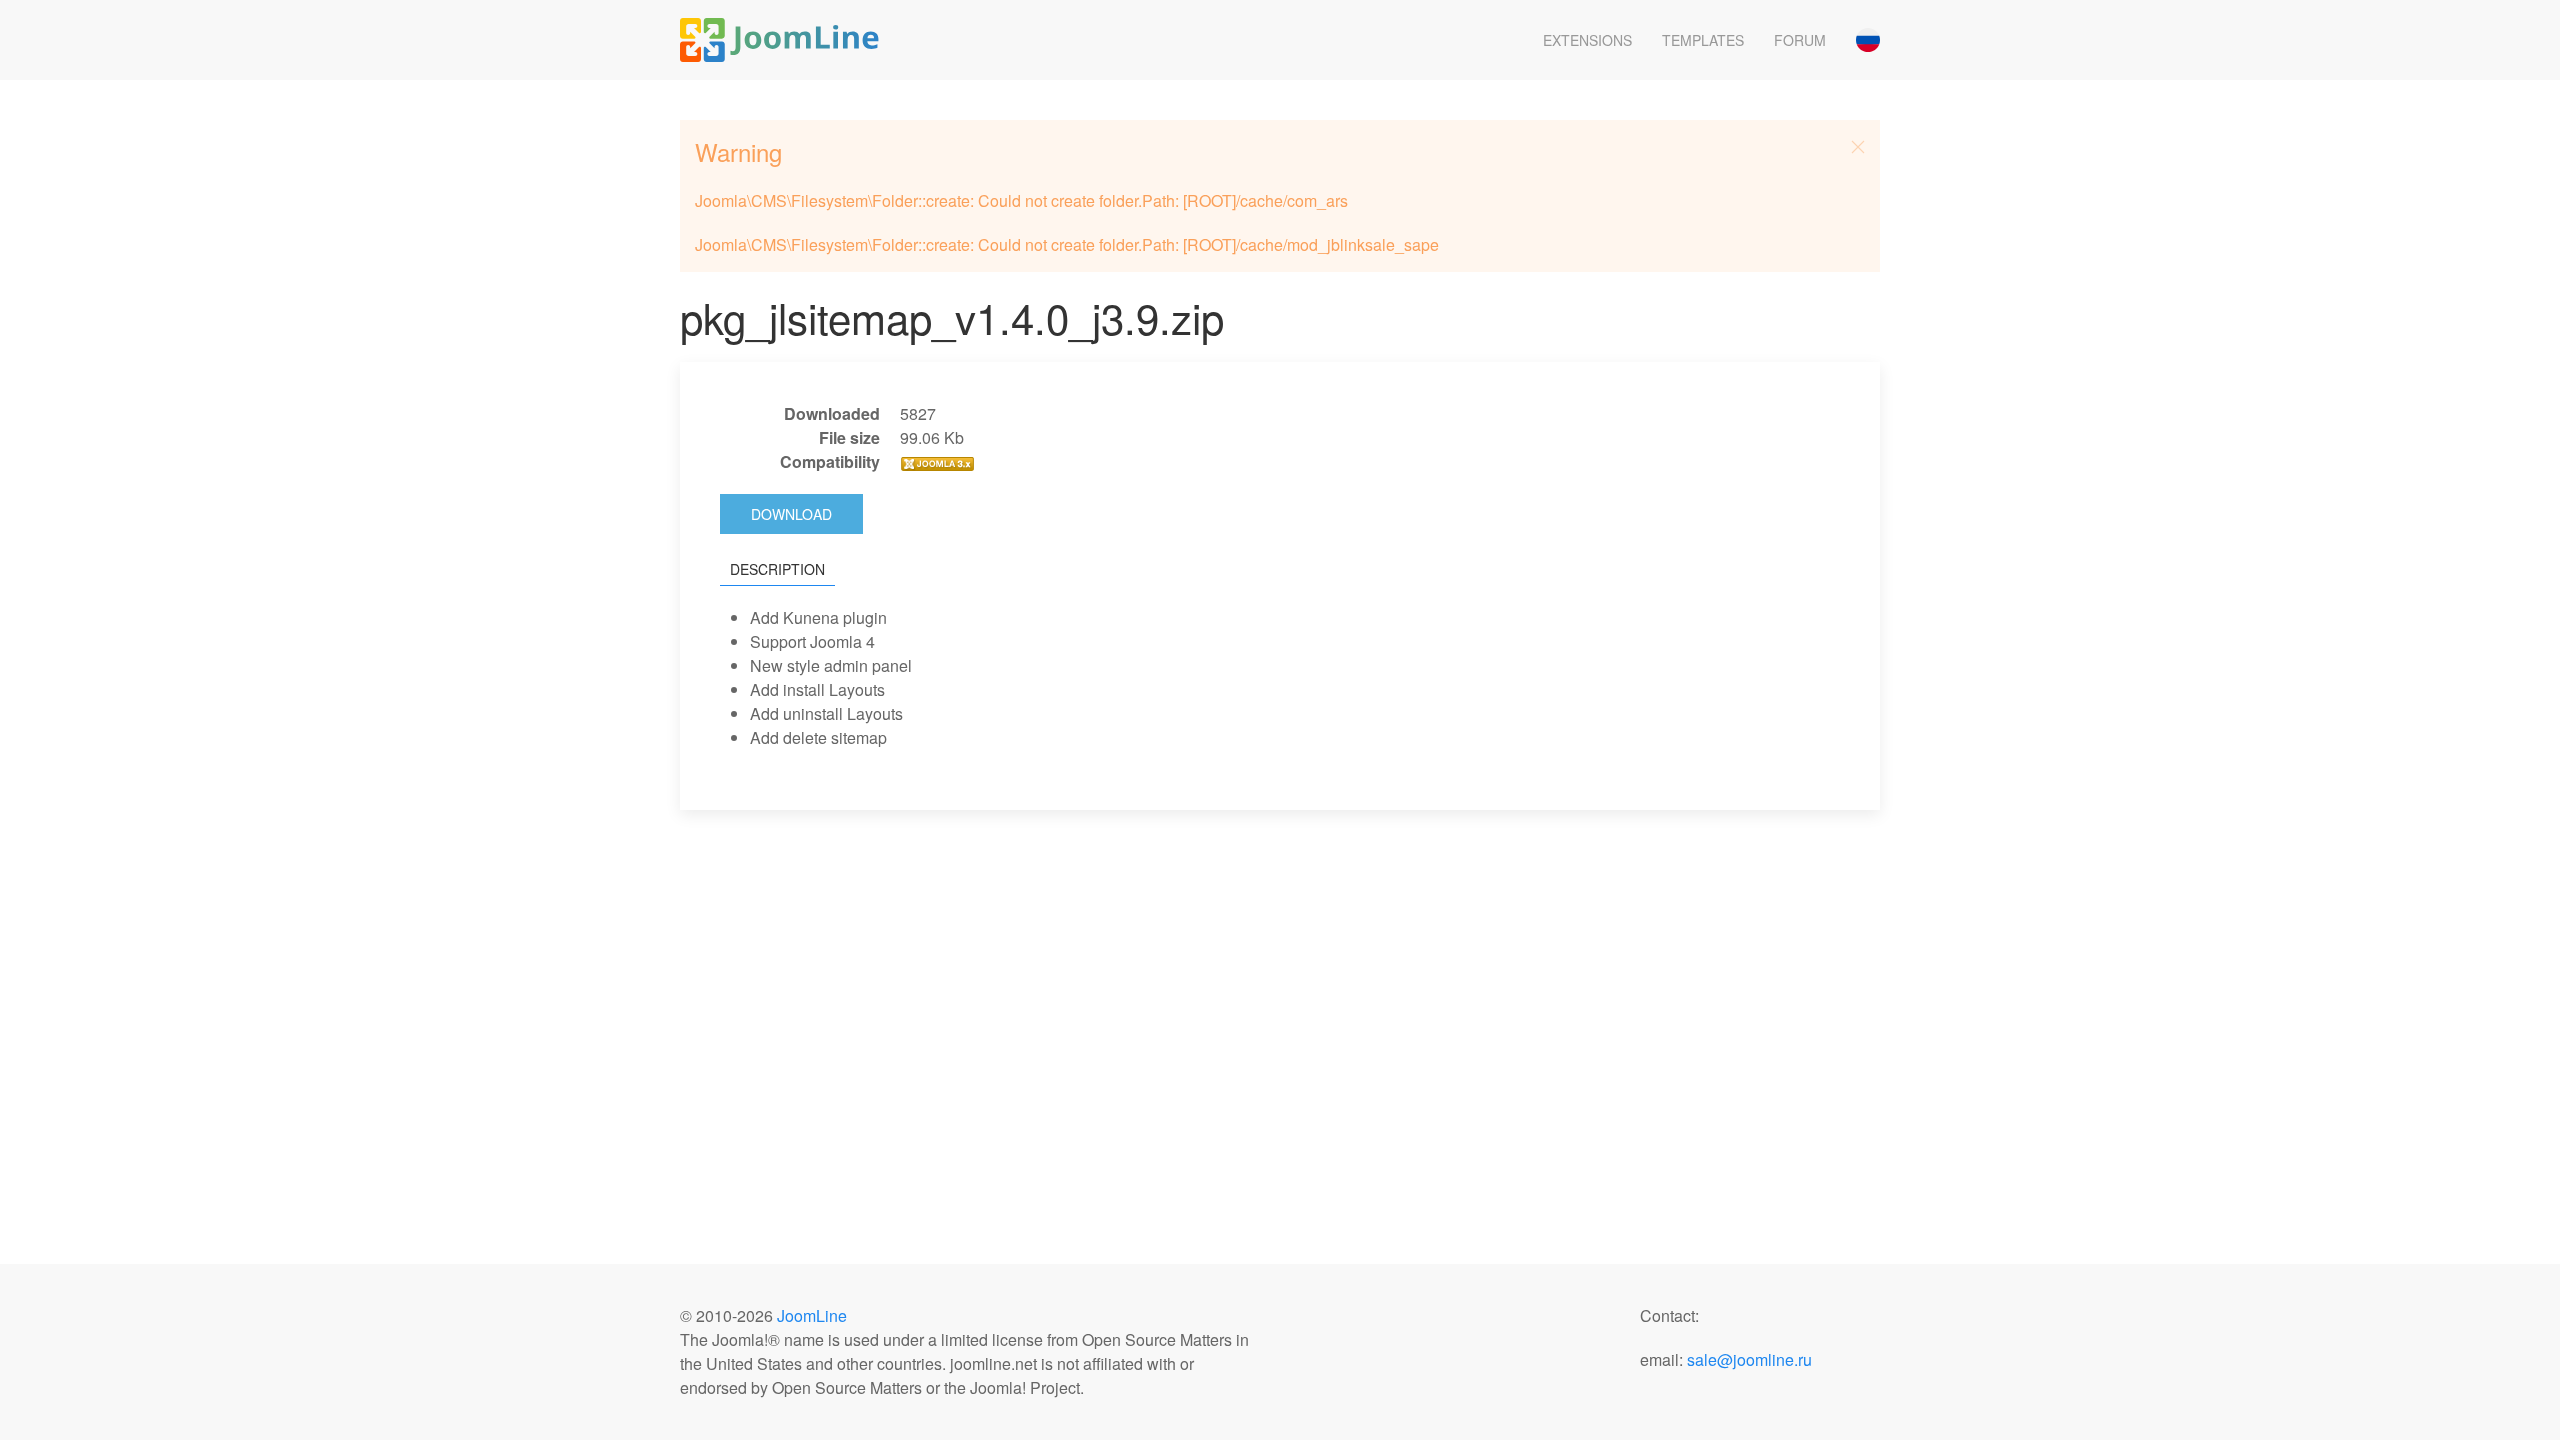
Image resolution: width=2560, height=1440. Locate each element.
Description (777, 569)
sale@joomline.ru (1749, 1359)
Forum (1800, 40)
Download (791, 514)
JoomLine (812, 1315)
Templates (1703, 40)
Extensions (1587, 40)
